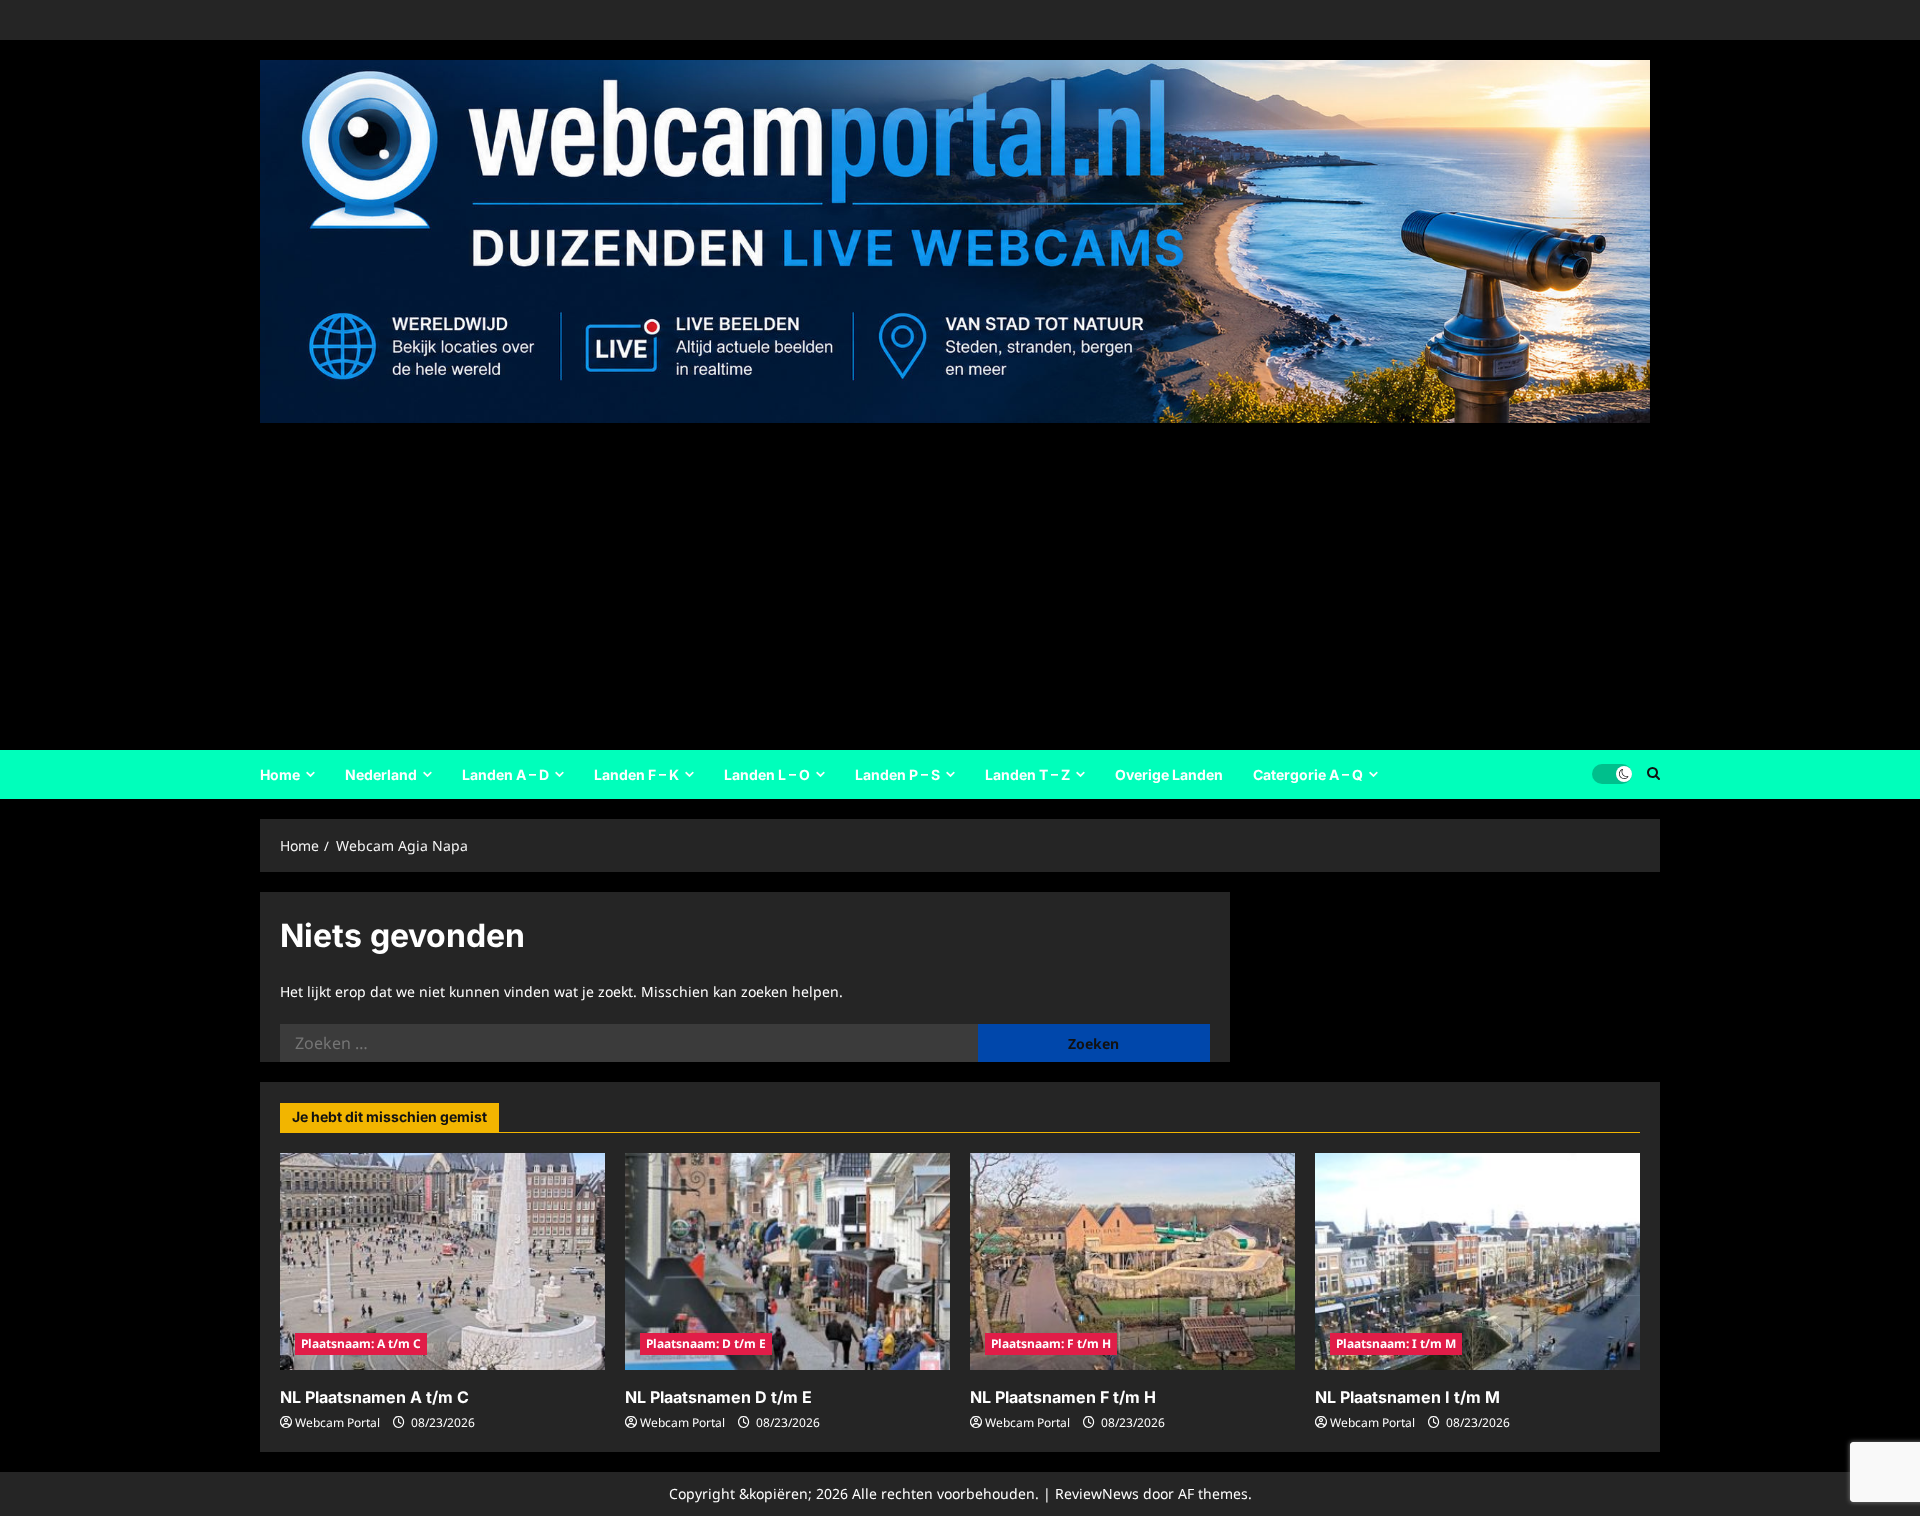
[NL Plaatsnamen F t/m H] (1132, 1261)
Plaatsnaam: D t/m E (706, 1343)
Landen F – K (636, 774)
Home (280, 774)
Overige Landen (1169, 774)
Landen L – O (767, 774)
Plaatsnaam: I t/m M (1396, 1343)
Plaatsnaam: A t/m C (361, 1343)
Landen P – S (897, 774)
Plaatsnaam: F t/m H (1051, 1343)
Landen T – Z (1027, 774)
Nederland (381, 774)
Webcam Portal (337, 1422)
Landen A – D (505, 774)
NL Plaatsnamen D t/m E (718, 1397)
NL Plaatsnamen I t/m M (1407, 1397)
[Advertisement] (955, 580)
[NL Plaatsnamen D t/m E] (787, 1261)
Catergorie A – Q (1308, 774)
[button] (1653, 774)
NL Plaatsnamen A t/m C (374, 1397)
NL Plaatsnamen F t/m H (1063, 1397)
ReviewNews (1097, 1493)
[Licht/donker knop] (1612, 774)
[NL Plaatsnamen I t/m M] (1477, 1261)
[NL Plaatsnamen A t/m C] (442, 1261)
